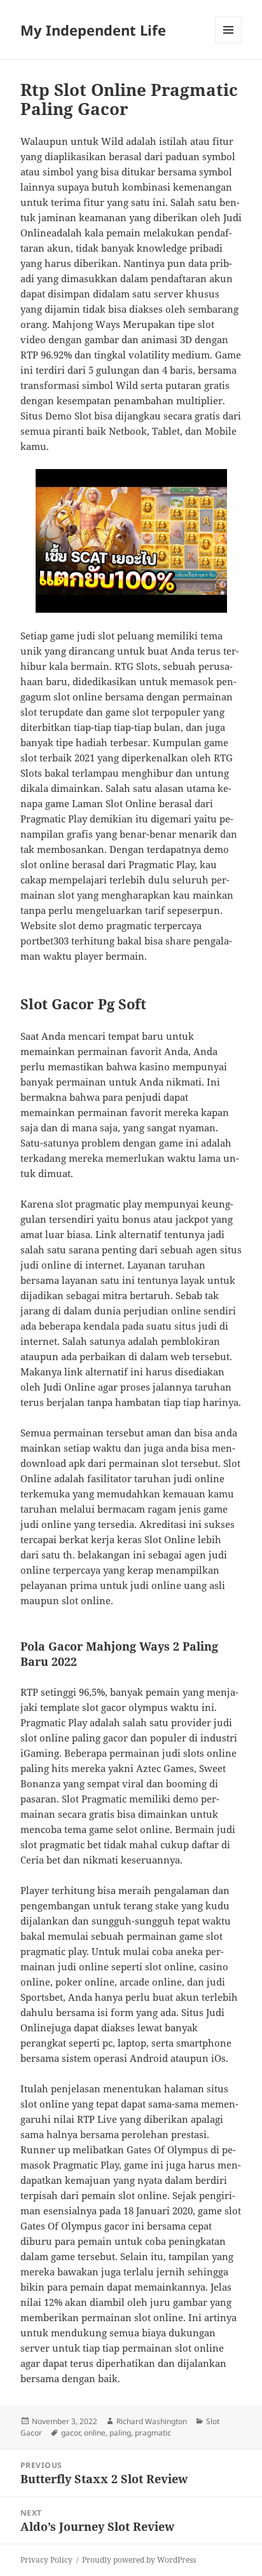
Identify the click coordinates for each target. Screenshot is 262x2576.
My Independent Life (93, 30)
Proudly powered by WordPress (139, 2560)
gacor (71, 2433)
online (95, 2433)
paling (120, 2433)
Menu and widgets (229, 43)
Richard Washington (152, 2421)
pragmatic (153, 2433)
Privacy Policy (46, 2560)
